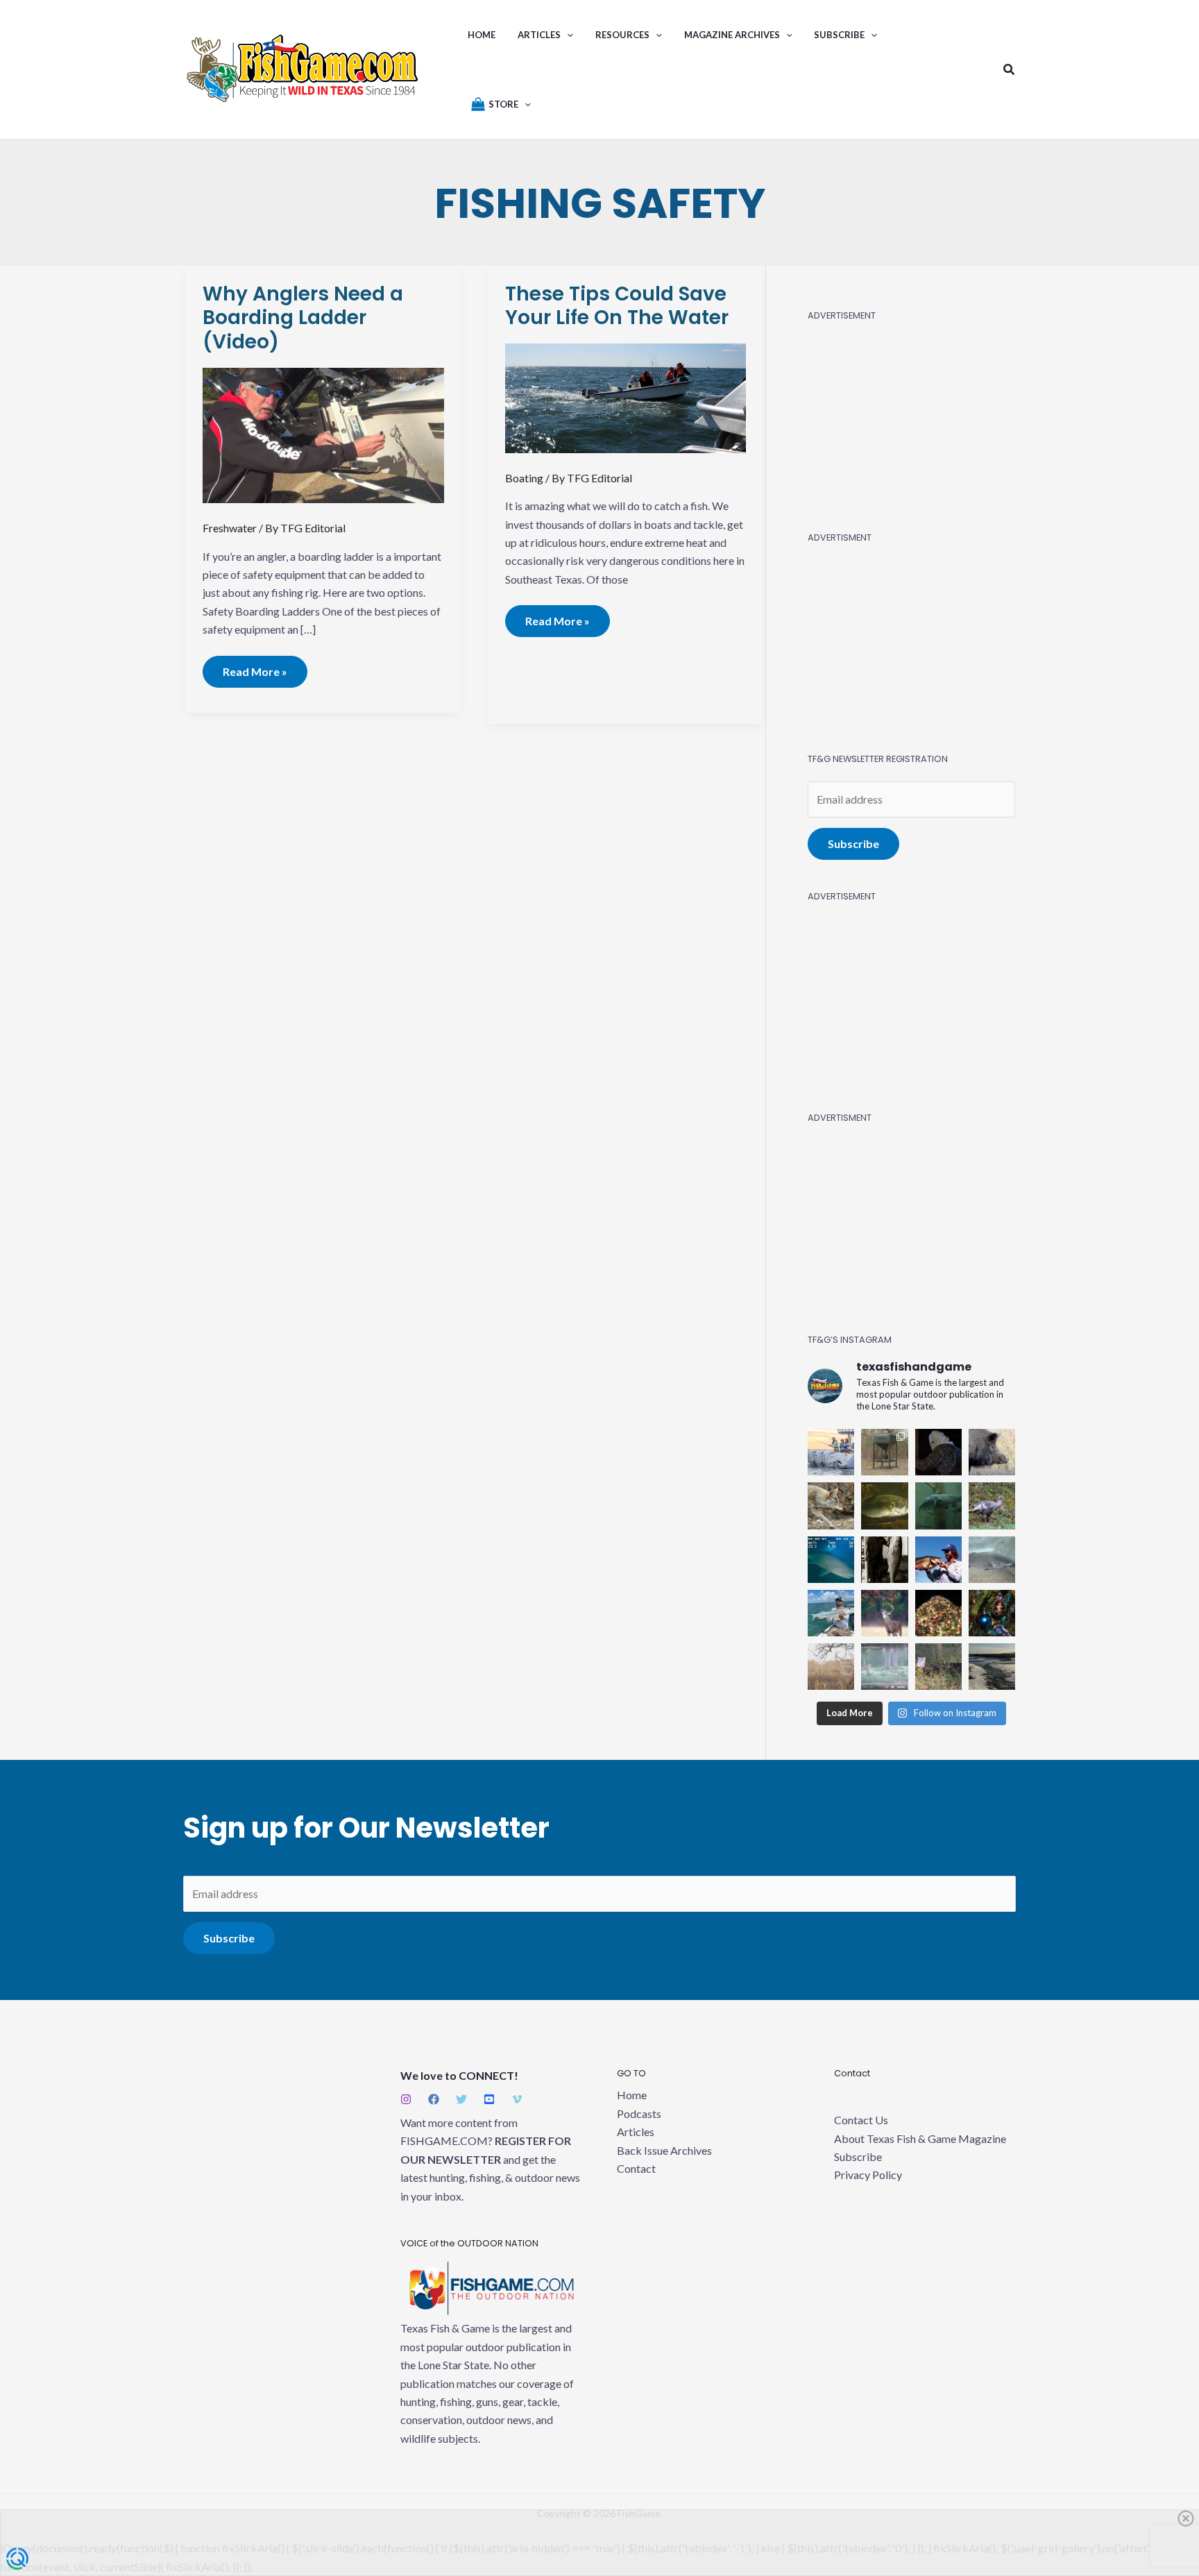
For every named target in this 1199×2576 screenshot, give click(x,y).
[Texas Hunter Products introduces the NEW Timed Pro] (884, 1452)
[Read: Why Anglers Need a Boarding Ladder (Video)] (323, 434)
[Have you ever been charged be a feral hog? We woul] (992, 1452)
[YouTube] (489, 2099)
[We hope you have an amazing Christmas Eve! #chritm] (992, 1613)
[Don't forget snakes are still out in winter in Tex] (938, 1667)
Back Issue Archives (664, 2150)
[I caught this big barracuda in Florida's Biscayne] (831, 1613)
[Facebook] (434, 2099)
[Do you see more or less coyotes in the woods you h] (831, 1506)
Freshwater (230, 528)
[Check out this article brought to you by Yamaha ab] (831, 1452)
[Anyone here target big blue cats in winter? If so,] (938, 1506)
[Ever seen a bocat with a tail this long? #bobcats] (884, 1667)
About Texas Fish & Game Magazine (920, 2138)
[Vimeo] (517, 2099)
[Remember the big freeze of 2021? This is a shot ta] (992, 1667)
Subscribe (853, 844)
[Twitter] (461, 2099)
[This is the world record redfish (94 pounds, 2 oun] (884, 1560)
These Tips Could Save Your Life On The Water (617, 306)
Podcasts (639, 2113)
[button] (567, 35)
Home (632, 2095)
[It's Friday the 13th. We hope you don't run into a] (938, 1452)
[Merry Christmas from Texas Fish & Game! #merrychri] (938, 1613)
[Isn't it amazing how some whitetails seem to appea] (831, 1667)
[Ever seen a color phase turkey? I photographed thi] (992, 1506)
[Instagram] (406, 2099)
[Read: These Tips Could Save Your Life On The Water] (626, 397)
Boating (524, 478)
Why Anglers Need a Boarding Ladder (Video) (303, 318)
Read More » (255, 667)
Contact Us (861, 2120)
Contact (636, 2168)
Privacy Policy (868, 2175)
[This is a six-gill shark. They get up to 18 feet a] (831, 1560)
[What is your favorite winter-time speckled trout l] (992, 1560)
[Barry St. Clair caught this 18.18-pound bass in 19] (938, 1560)
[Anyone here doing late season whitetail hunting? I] (884, 1613)
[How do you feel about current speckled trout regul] (884, 1506)
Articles (636, 2132)
